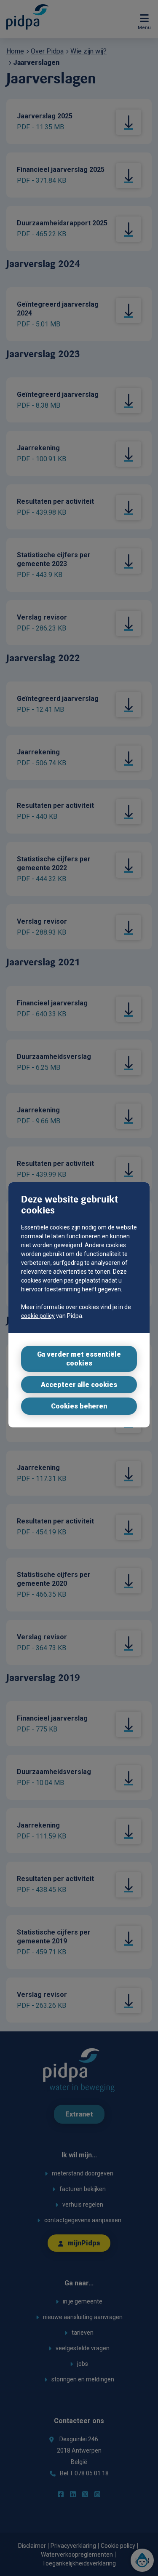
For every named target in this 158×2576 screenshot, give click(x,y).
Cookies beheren (79, 1406)
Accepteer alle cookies (79, 1385)
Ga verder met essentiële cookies (79, 1359)
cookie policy (38, 1316)
